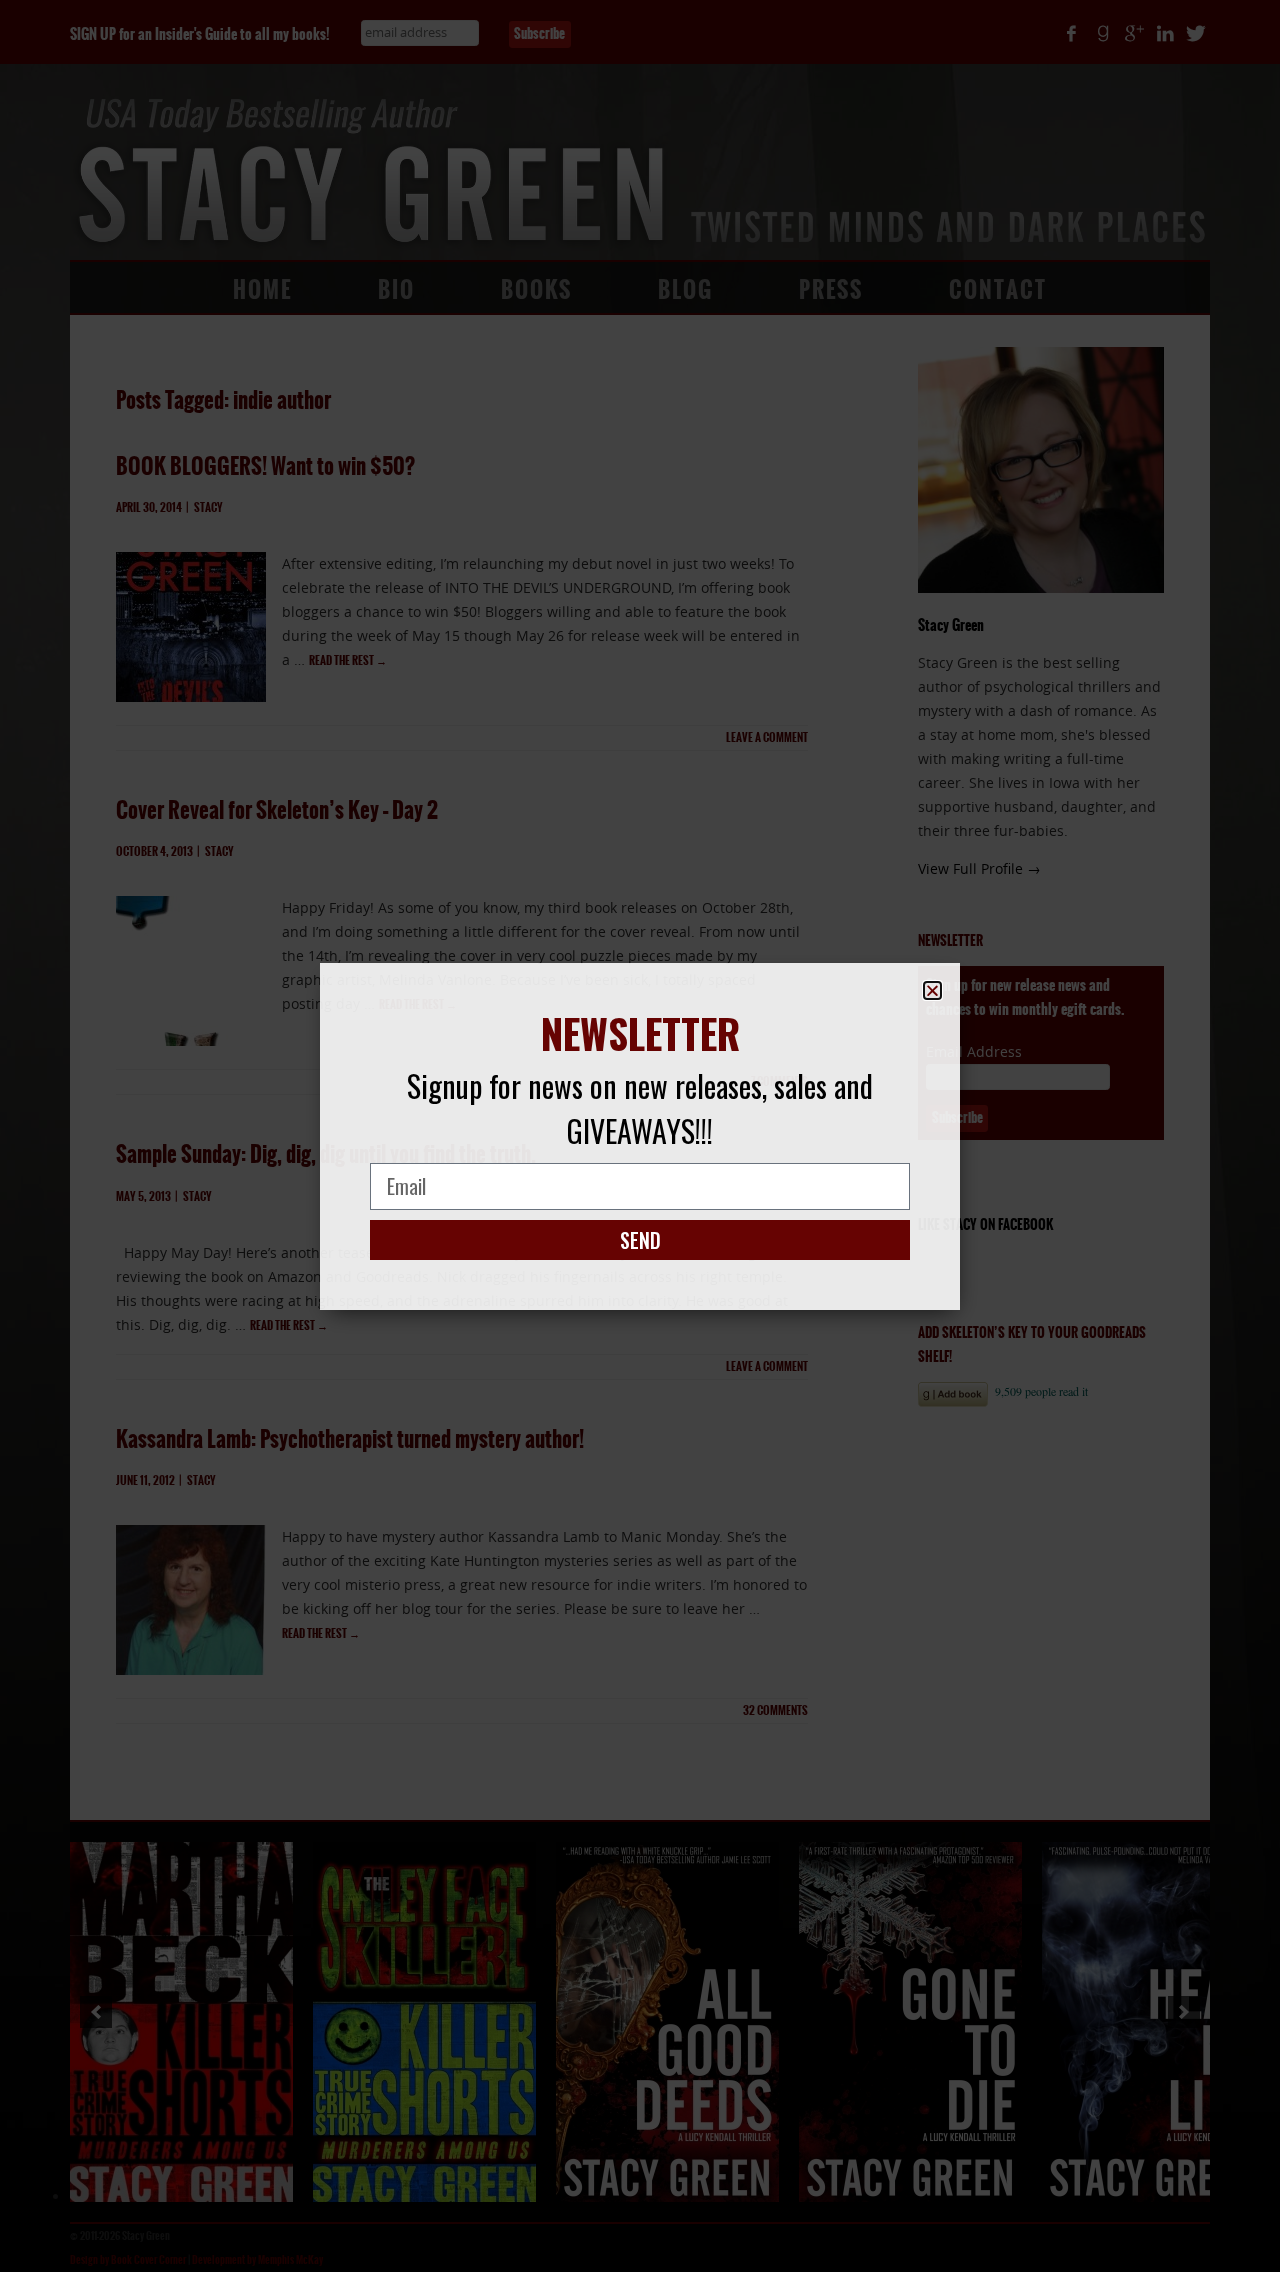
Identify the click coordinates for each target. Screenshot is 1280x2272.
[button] (932, 990)
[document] (640, 1136)
